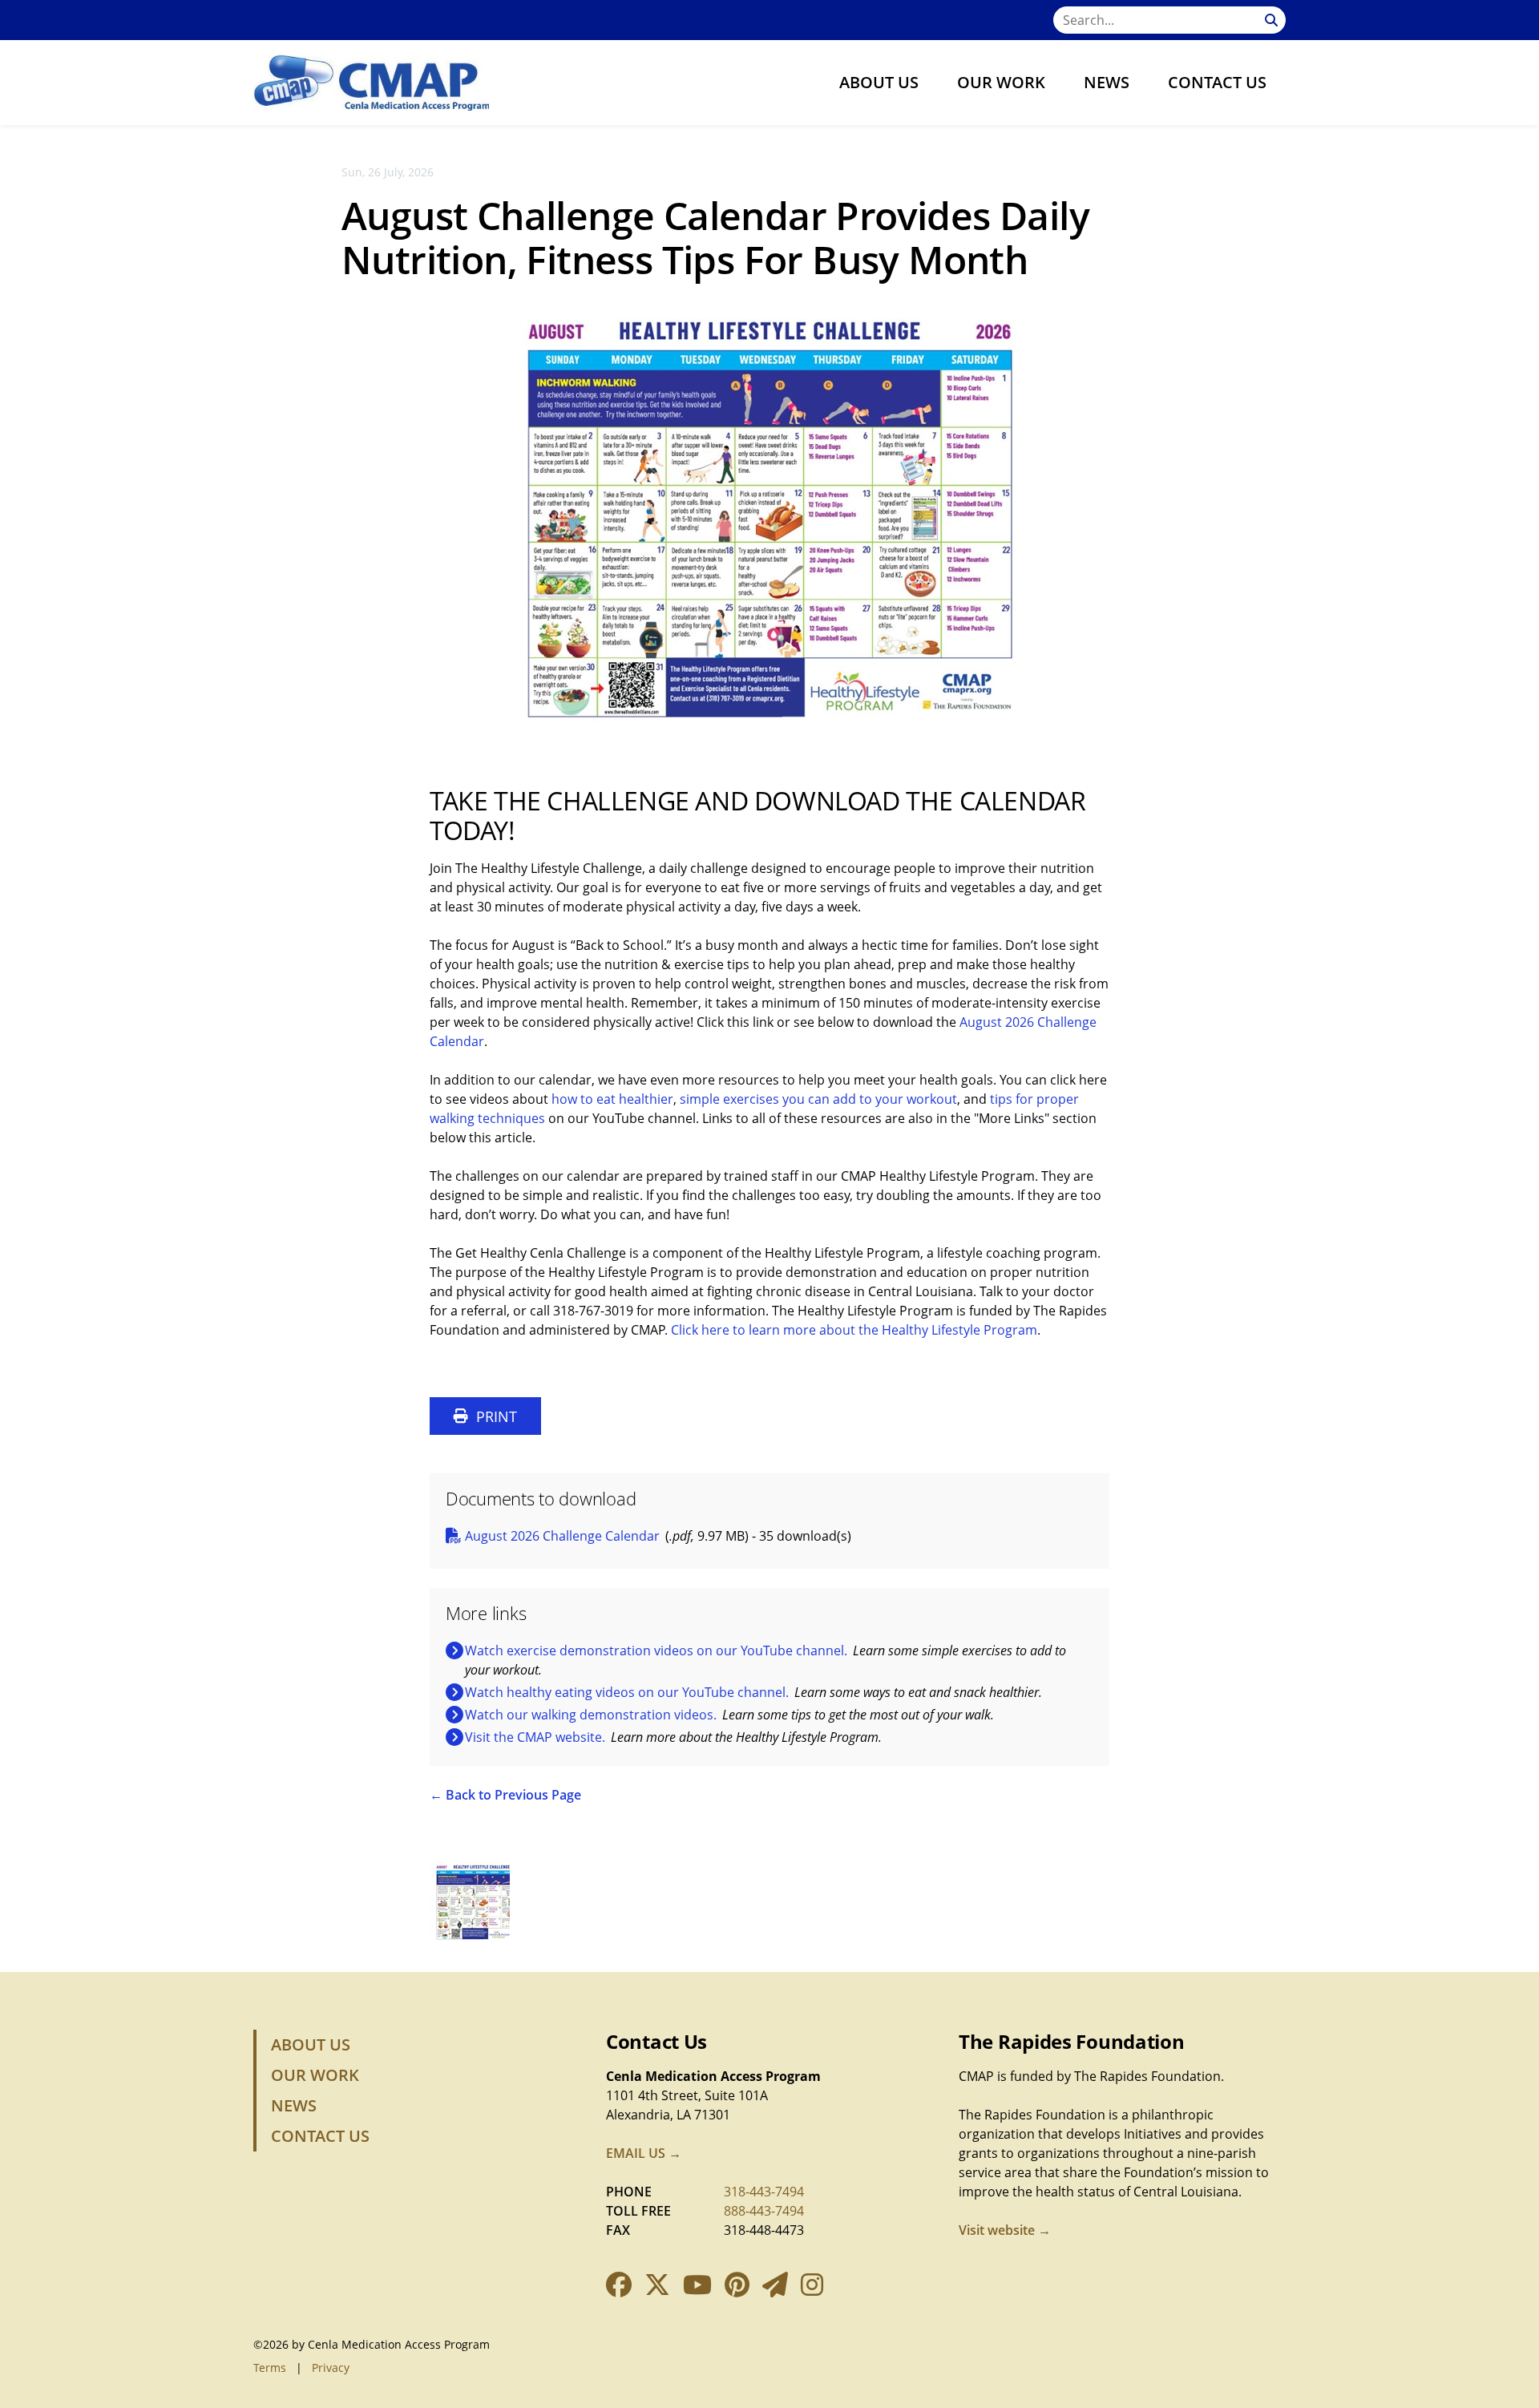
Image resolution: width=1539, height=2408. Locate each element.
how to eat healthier (612, 1099)
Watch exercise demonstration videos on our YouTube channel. (656, 1650)
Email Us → (644, 2153)
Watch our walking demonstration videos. (591, 1715)
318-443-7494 (764, 2192)
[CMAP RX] (371, 83)
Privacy (331, 2368)
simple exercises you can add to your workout (818, 1099)
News (1107, 82)
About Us (879, 82)
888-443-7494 (764, 2211)
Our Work (1001, 82)
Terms (270, 2368)
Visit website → (1005, 2230)
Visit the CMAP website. (535, 1737)
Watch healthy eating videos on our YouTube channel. (627, 1692)
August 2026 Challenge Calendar (562, 1536)
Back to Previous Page (513, 1795)
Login (12, 2396)
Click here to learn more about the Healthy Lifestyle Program (854, 1330)
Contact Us (1217, 82)
